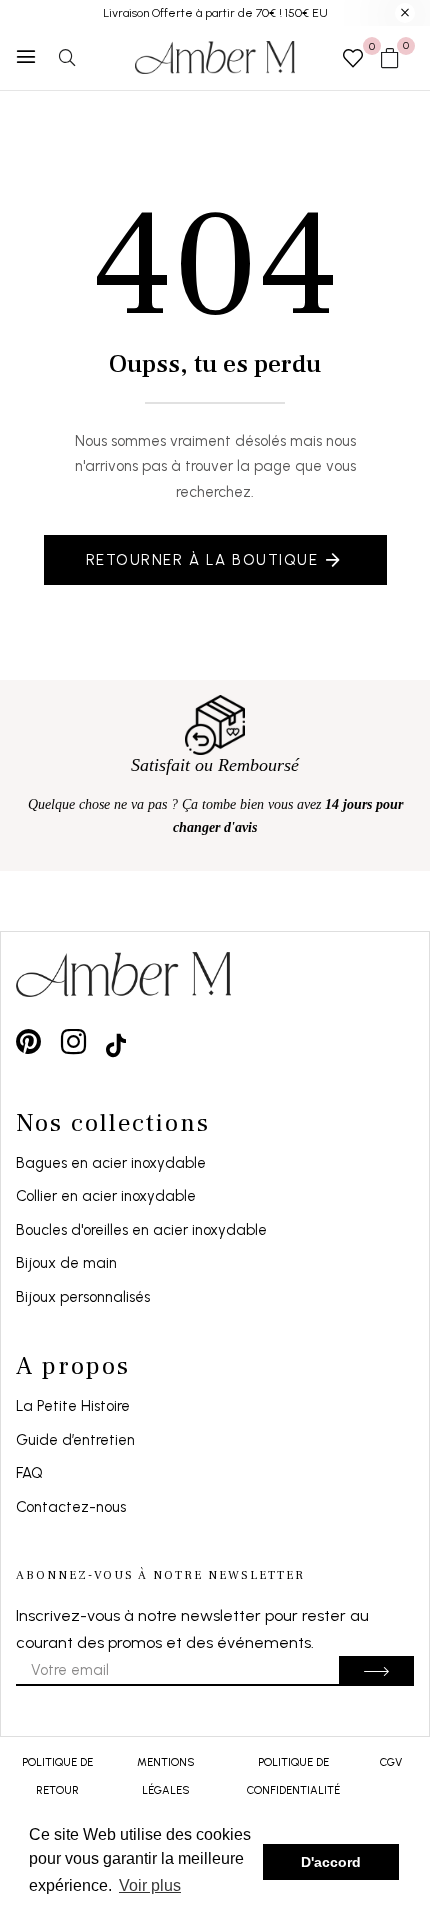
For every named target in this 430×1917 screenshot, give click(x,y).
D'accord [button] (331, 1862)
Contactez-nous (71, 1507)
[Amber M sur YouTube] (116, 1041)
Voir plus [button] (150, 1885)
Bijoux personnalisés (83, 1297)
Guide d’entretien (75, 1440)
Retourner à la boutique (202, 560)
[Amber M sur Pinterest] (28, 1041)
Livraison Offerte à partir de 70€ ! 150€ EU (215, 13)
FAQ (29, 1473)
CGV (391, 1762)
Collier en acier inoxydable (106, 1196)
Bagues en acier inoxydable (111, 1163)
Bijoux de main (66, 1263)
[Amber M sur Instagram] (73, 1041)
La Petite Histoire (73, 1406)
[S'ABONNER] (376, 1671)
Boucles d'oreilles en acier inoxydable (141, 1230)
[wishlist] (353, 60)
